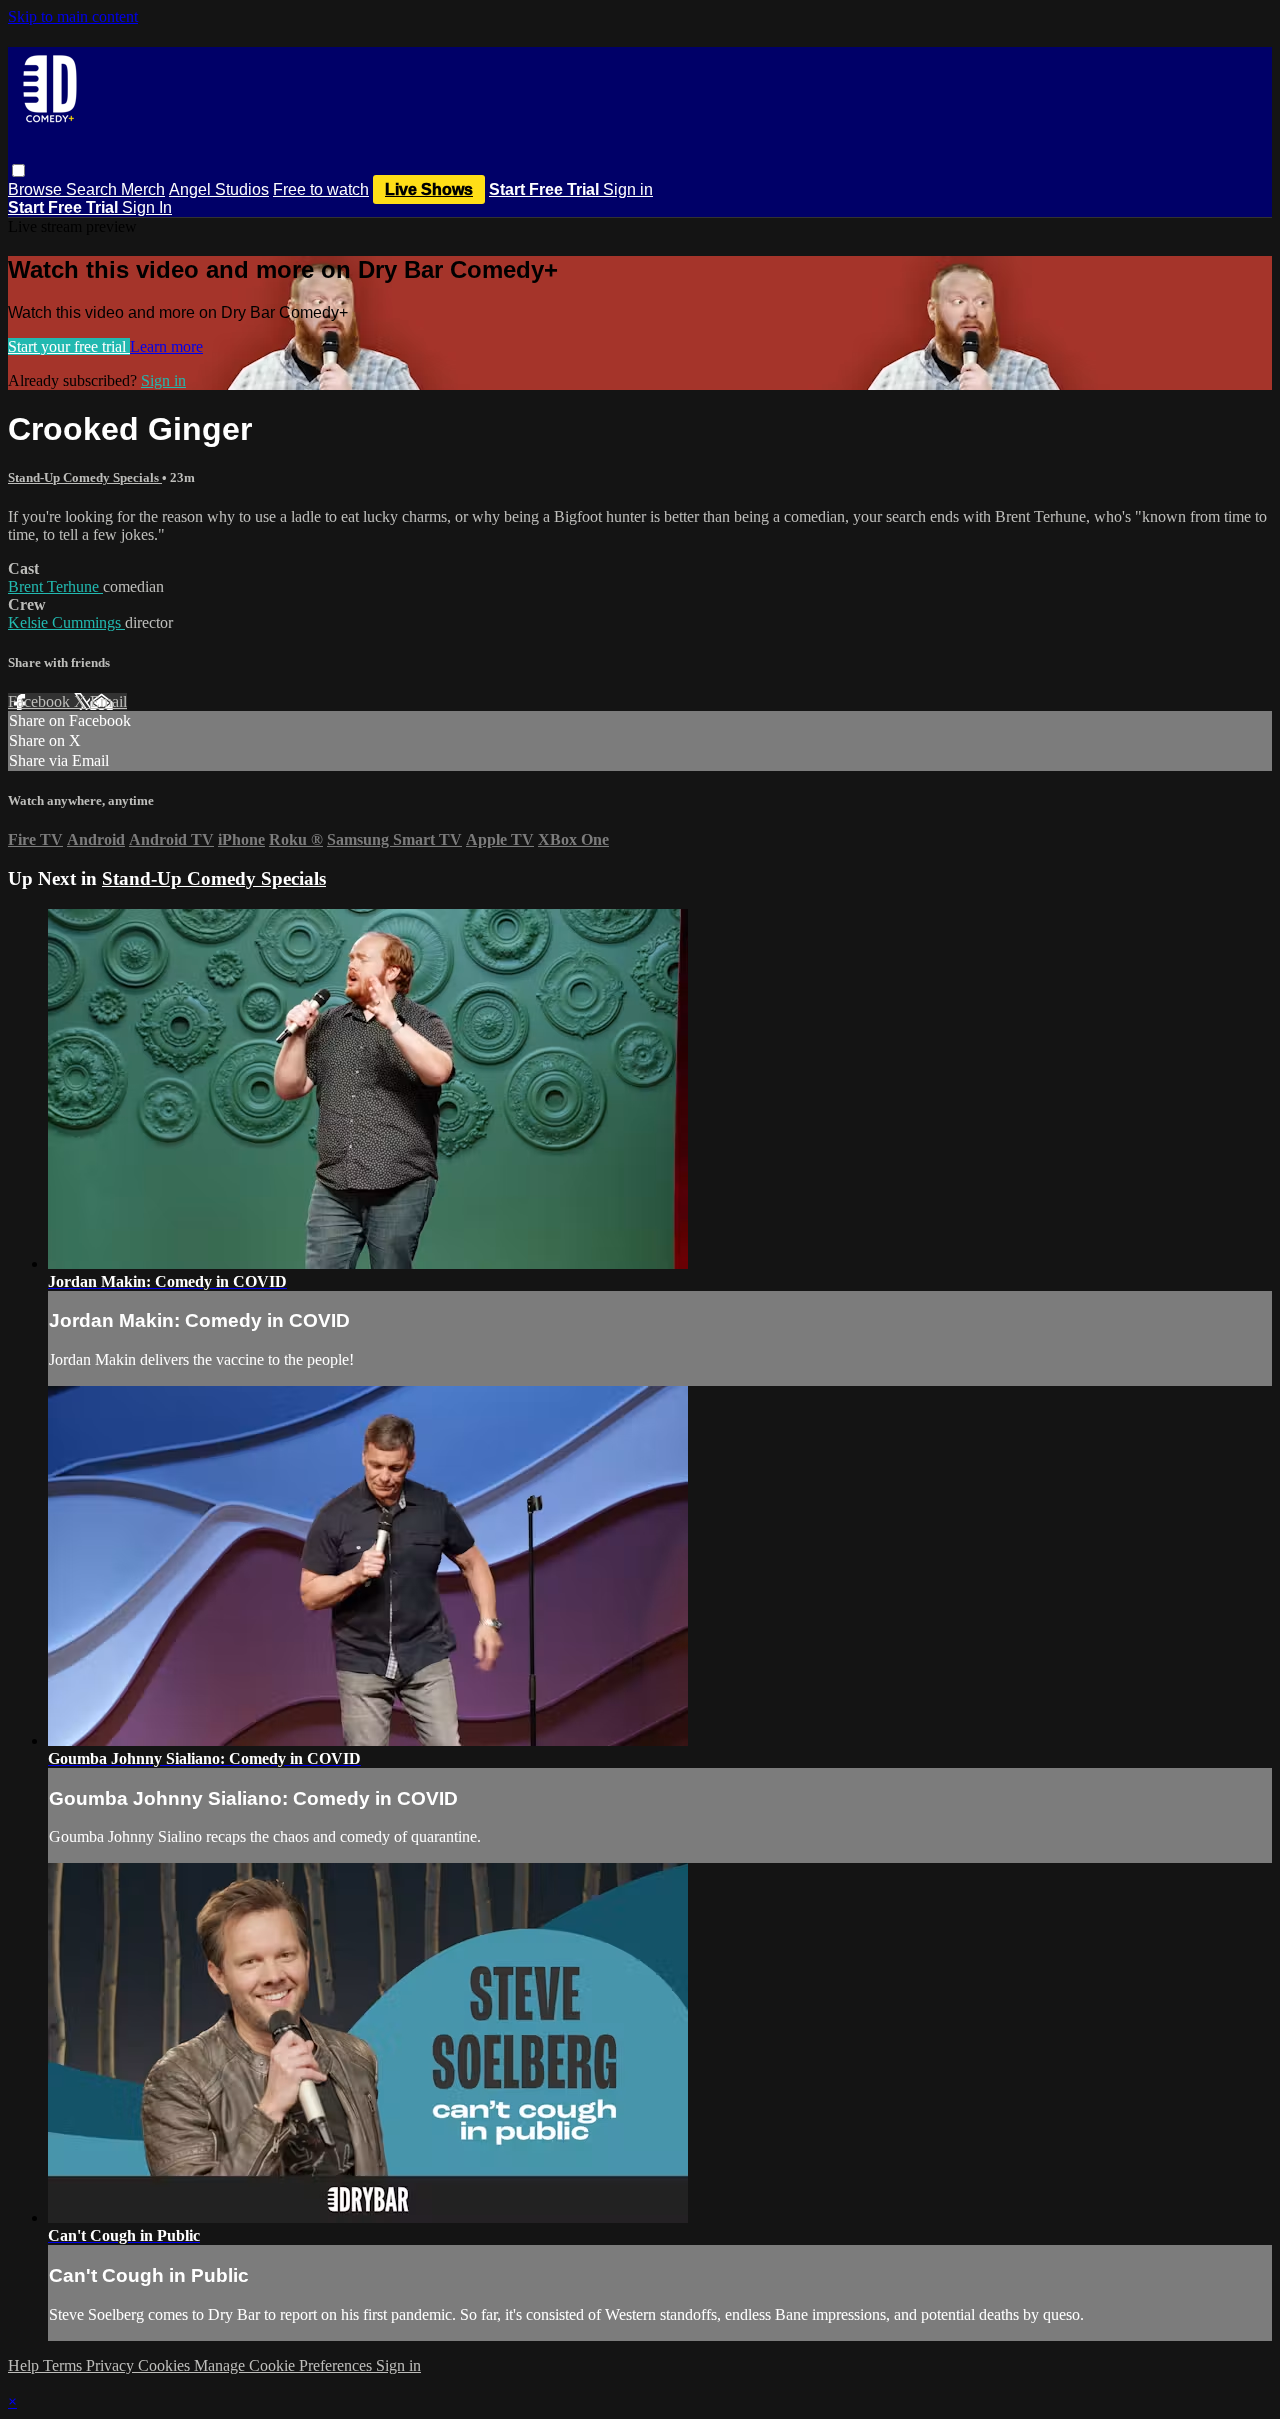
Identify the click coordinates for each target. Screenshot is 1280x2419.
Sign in (628, 189)
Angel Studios (219, 189)
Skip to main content (73, 16)
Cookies (166, 2365)
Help (25, 2365)
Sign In (147, 207)
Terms (64, 2365)
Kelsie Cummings (66, 622)
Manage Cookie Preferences (285, 2365)
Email (108, 701)
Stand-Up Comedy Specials (85, 477)
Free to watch (321, 189)
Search (93, 189)
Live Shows (429, 189)
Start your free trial (69, 346)
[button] (18, 170)
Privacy (112, 2365)
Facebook (41, 701)
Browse (37, 189)
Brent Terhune (55, 586)
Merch (143, 189)
